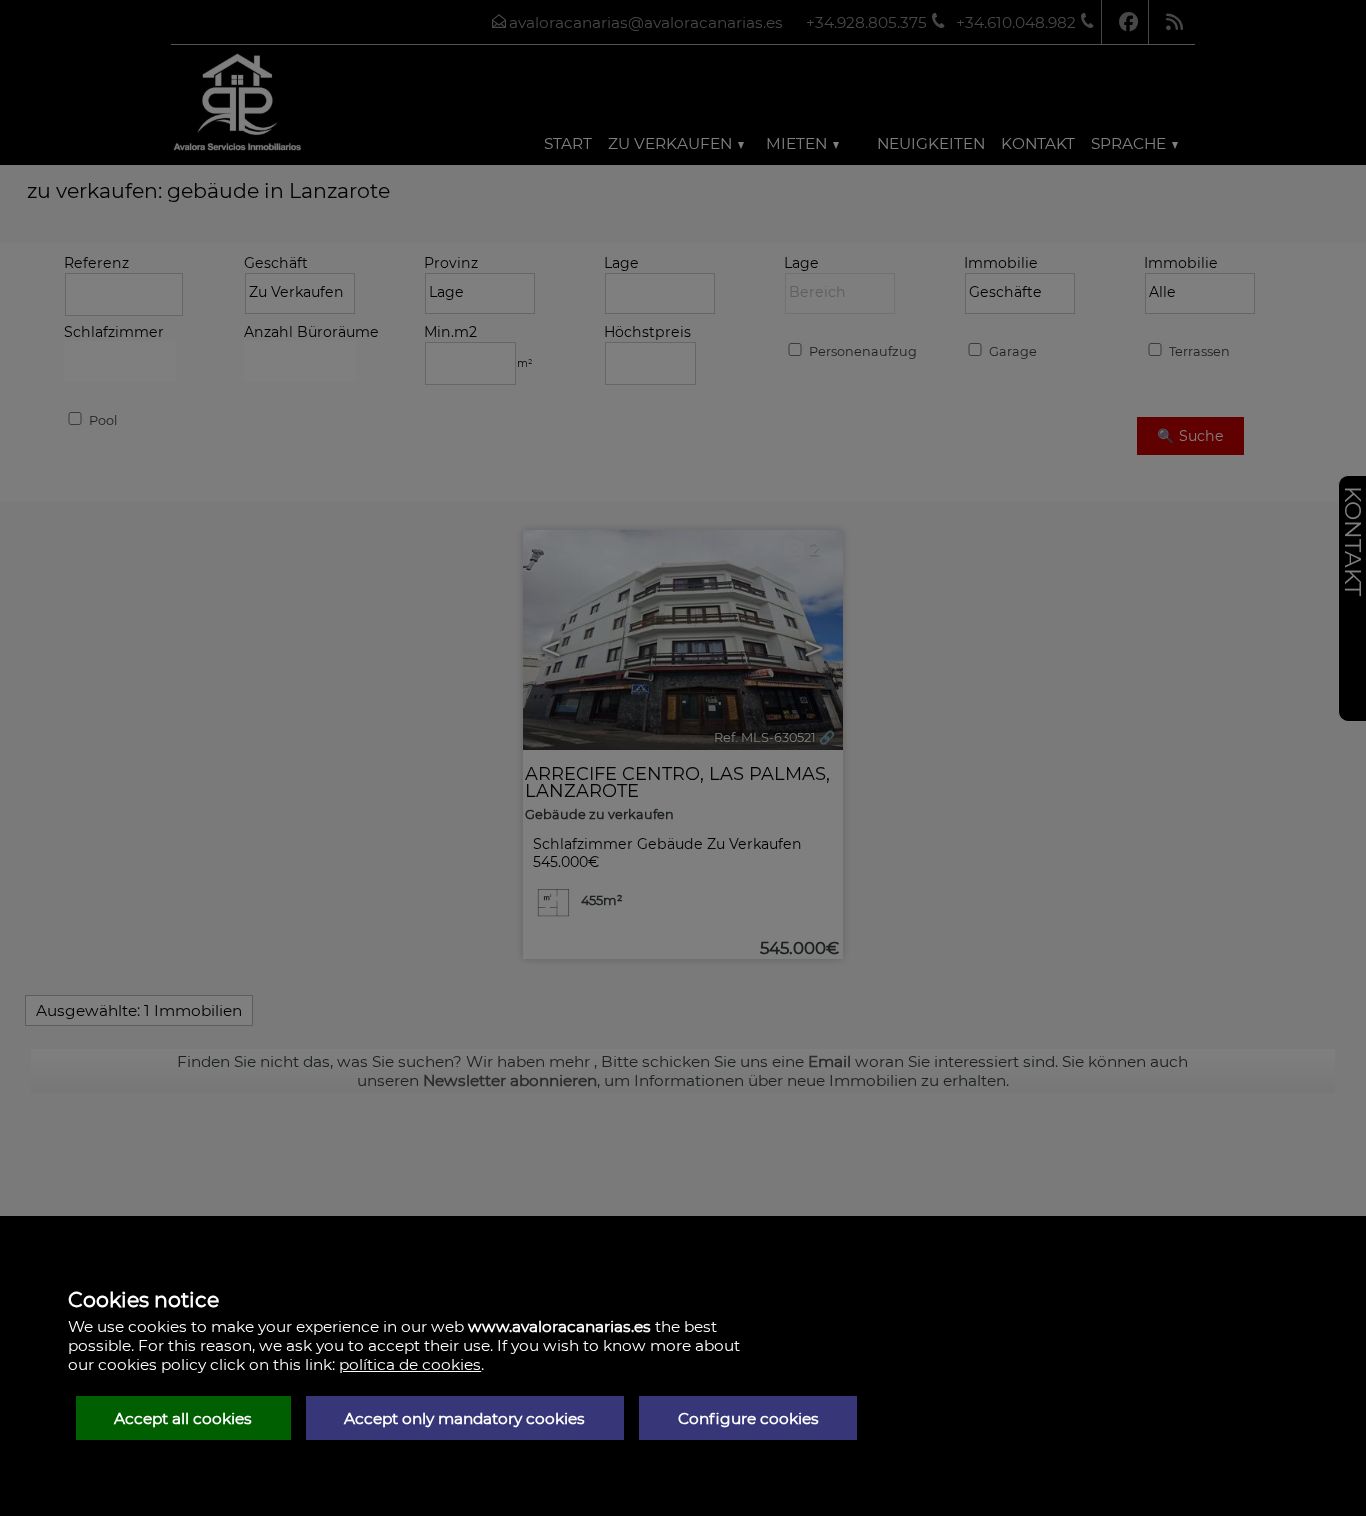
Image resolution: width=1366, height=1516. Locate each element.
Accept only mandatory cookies (464, 1418)
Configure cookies (748, 1418)
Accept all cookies (183, 1418)
